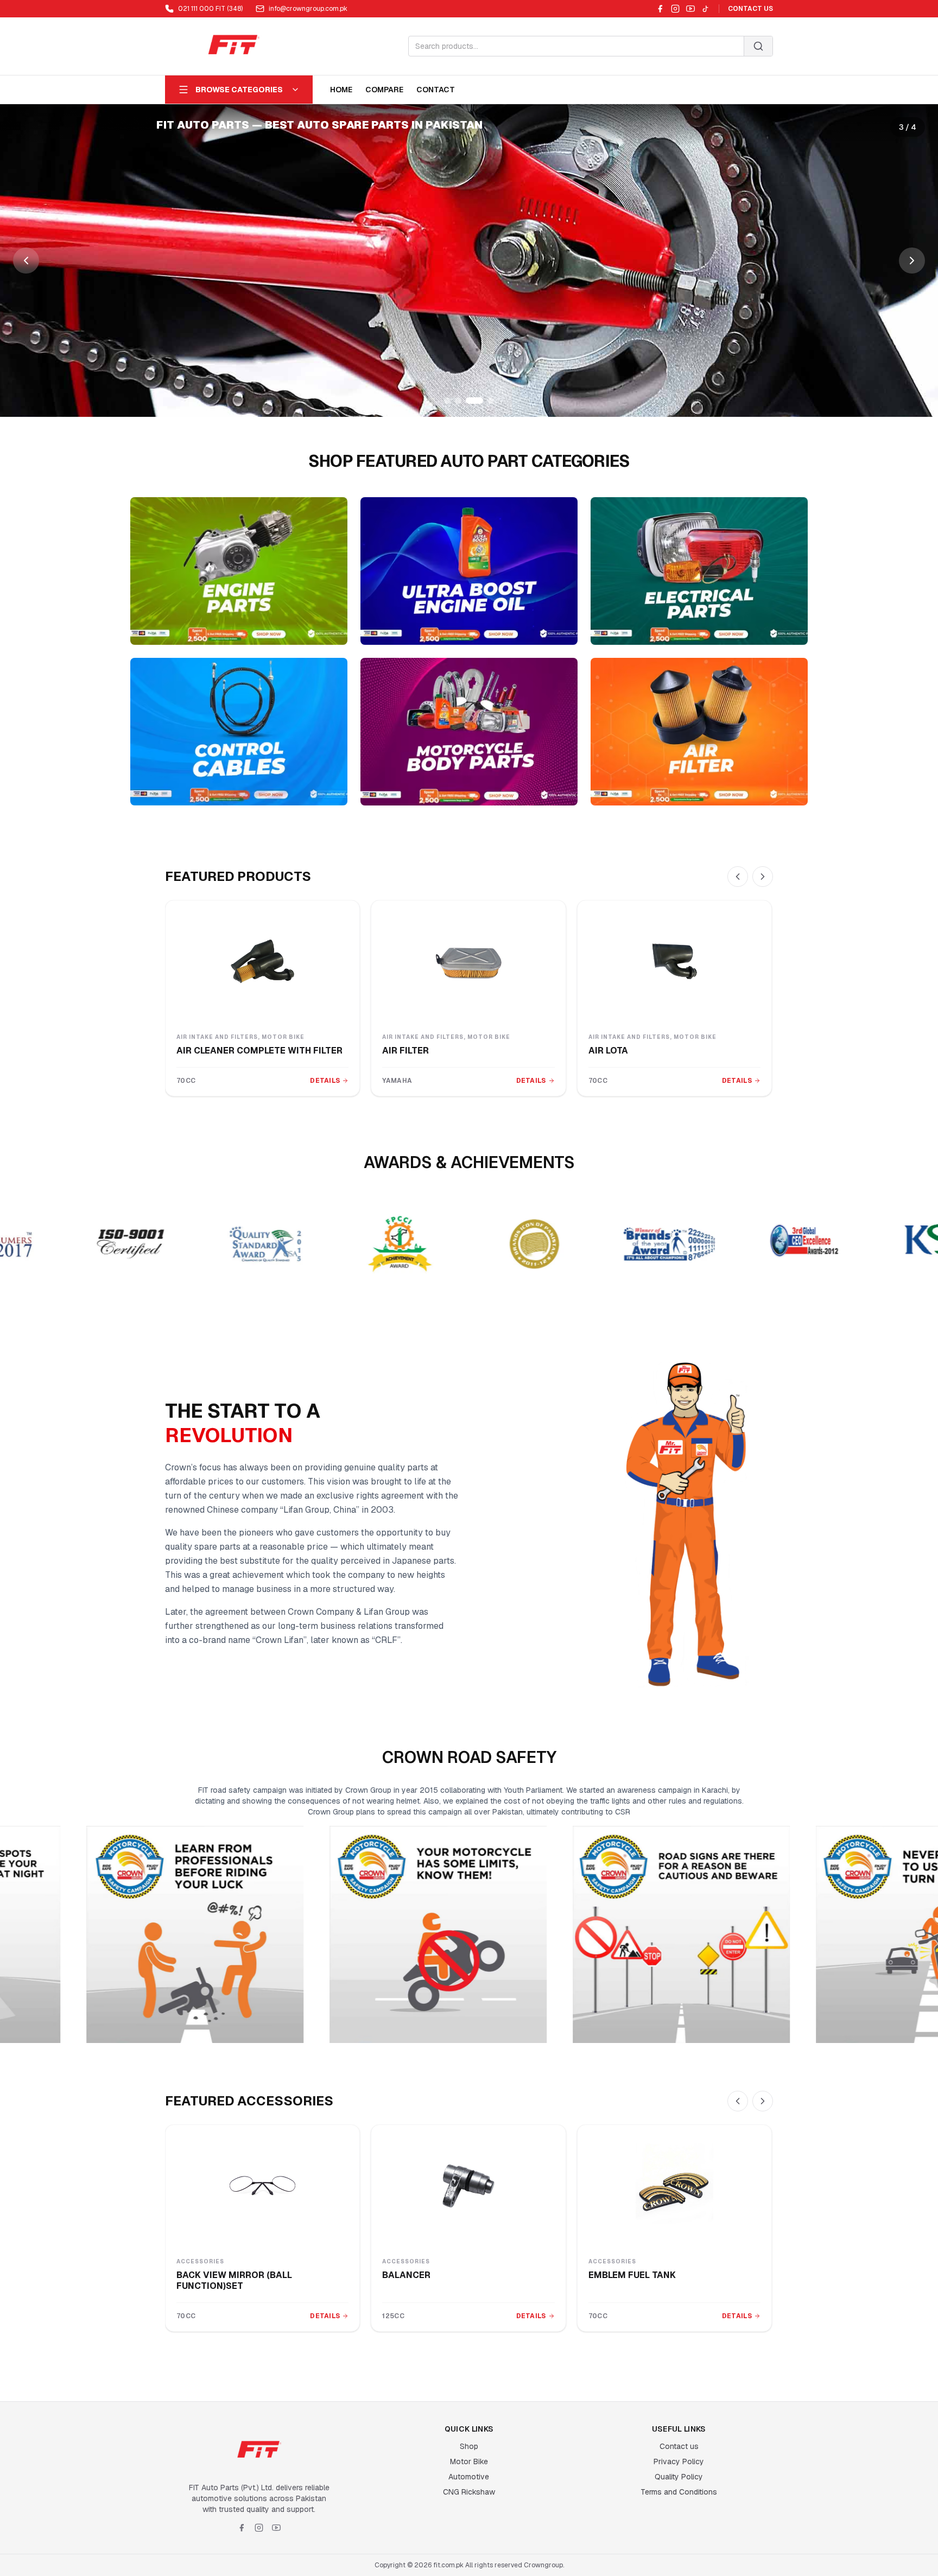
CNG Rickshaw (469, 2492)
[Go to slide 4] (485, 401)
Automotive (469, 2477)
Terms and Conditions (679, 2492)
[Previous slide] (26, 261)
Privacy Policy (679, 2461)
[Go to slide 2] (458, 401)
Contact (436, 90)
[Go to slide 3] (469, 401)
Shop (469, 2446)
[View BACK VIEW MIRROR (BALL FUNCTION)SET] (262, 2186)
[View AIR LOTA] (674, 961)
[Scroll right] (763, 877)
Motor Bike (469, 2461)
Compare (384, 90)
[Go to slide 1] (447, 401)
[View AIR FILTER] (468, 961)
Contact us (679, 2446)
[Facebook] (660, 9)
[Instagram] (675, 9)
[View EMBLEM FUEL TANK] (674, 2186)
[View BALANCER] (468, 2186)
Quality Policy (679, 2477)
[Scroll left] (738, 877)
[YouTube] (690, 9)
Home (341, 90)
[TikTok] (706, 9)
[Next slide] (912, 261)
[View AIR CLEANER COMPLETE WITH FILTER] (262, 961)
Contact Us (750, 9)
